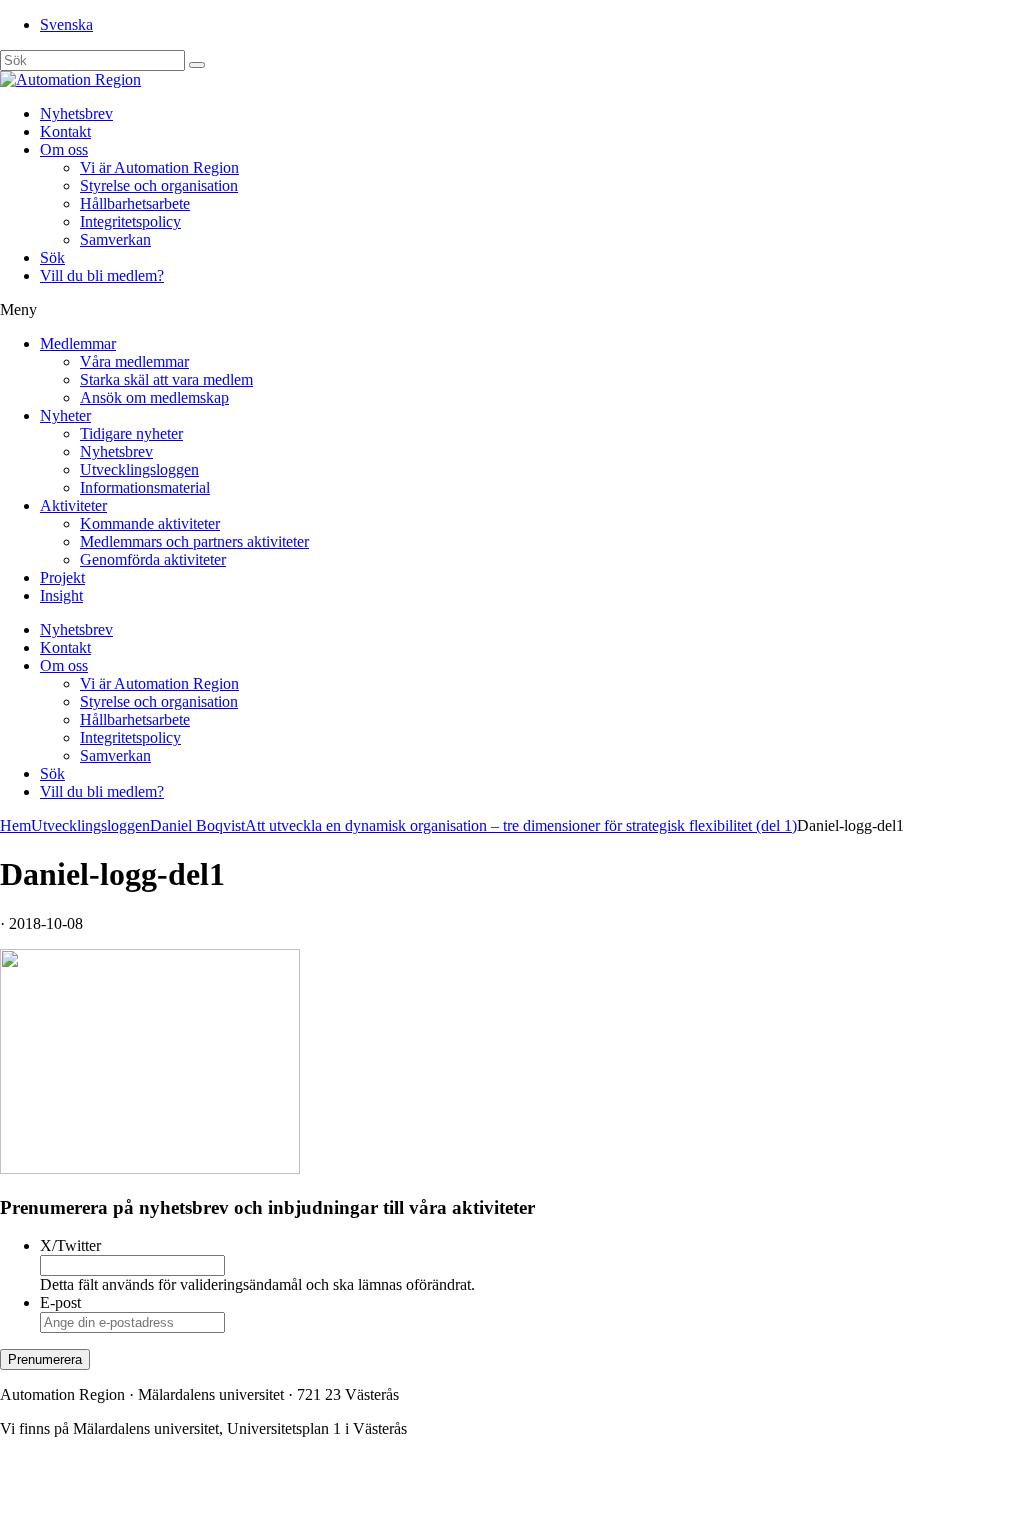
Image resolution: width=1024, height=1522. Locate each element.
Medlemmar (78, 343)
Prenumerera (45, 1359)
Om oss (64, 149)
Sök (52, 257)
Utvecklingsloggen (139, 469)
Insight (61, 595)
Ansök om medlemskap (154, 397)
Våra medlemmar (134, 361)
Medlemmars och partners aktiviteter (194, 541)
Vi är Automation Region (159, 167)
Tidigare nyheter (131, 433)
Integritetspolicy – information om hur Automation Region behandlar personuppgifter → (278, 1496)
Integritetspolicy (130, 221)
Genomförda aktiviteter (153, 559)
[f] (197, 65)
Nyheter (65, 415)
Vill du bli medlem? (102, 275)
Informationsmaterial (145, 487)
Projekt (62, 577)
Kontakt (65, 131)
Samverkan (115, 239)
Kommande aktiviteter (150, 523)
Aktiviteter (73, 505)
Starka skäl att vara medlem (166, 379)
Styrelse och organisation (159, 185)
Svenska (66, 24)
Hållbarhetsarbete (135, 203)
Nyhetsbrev (76, 113)
